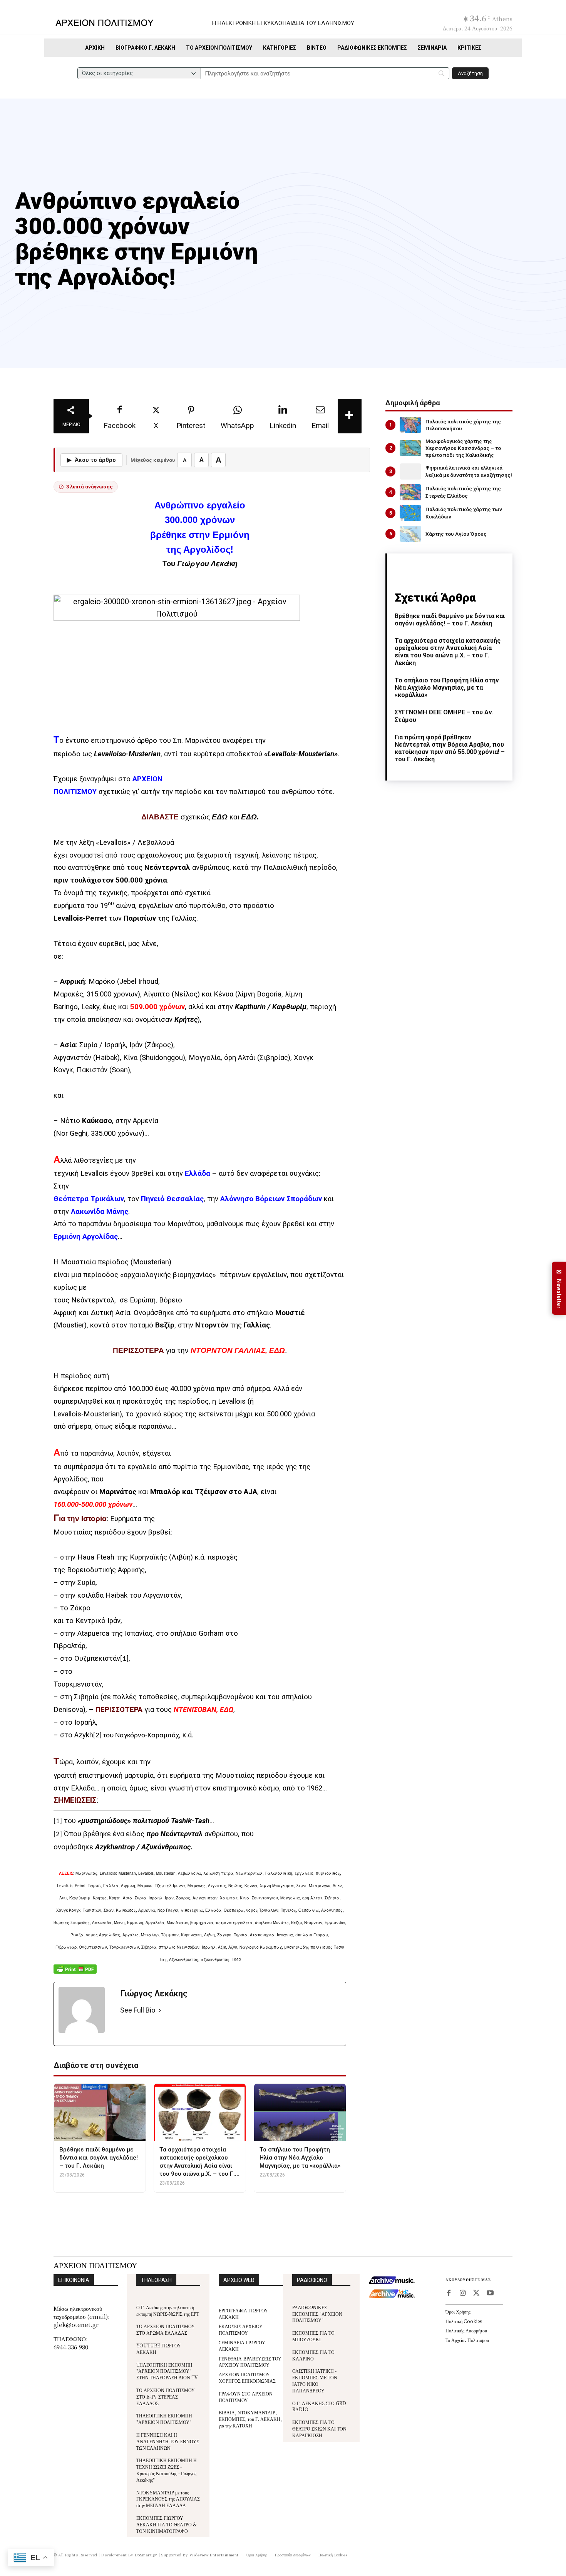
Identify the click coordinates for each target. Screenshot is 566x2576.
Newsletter (559, 1288)
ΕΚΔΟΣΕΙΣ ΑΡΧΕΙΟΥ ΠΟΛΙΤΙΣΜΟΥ (241, 2329)
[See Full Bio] (160, 2010)
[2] (97, 1736)
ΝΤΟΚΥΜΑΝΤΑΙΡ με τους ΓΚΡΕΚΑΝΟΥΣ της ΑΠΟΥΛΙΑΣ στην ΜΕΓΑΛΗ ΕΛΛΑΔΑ (168, 2499)
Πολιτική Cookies (464, 2321)
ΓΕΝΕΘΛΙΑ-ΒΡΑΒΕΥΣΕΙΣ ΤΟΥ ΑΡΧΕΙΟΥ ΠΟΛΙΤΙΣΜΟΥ (250, 2362)
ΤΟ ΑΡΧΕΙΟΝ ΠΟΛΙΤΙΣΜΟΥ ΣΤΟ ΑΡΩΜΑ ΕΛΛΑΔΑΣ (166, 2329)
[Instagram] (462, 2293)
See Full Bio (138, 2010)
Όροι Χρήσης (458, 2311)
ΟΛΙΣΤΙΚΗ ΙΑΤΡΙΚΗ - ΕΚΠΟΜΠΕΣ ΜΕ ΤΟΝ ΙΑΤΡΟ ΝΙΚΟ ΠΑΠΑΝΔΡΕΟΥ (315, 2380)
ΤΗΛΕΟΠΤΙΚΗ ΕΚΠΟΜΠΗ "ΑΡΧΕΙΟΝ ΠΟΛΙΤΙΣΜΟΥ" (164, 2419)
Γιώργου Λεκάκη (207, 563)
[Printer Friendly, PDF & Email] (75, 1973)
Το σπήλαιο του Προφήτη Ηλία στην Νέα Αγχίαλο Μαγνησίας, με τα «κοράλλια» (447, 688)
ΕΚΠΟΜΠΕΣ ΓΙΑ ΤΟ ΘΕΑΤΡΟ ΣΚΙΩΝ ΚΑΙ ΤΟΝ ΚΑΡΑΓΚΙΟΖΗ (319, 2428)
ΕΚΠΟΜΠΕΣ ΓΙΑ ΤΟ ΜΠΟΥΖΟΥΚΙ (313, 2336)
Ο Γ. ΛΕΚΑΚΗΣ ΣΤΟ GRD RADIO (319, 2406)
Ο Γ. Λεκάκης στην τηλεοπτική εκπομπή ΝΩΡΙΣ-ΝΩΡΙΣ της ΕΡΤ (168, 2310)
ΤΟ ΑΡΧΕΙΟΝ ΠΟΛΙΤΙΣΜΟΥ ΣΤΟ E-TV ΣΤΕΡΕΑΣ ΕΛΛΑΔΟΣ (166, 2396)
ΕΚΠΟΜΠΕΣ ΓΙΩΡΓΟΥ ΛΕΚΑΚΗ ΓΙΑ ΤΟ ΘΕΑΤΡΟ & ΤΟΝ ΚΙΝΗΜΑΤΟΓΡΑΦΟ (167, 2524)
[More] (350, 416)
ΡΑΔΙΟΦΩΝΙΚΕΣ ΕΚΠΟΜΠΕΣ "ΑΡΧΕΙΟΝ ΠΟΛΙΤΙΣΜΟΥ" (317, 2314)
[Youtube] (490, 2293)
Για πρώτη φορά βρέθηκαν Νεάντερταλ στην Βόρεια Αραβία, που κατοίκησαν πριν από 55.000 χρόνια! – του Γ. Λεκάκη (450, 748)
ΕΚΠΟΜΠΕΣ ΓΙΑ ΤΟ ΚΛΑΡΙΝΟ (313, 2355)
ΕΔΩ (220, 817)
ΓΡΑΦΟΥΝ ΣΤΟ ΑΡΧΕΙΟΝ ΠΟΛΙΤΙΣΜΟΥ (246, 2397)
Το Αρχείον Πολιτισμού (467, 2340)
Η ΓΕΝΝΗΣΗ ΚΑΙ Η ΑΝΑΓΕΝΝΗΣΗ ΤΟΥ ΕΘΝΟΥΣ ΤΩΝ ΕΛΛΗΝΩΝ (168, 2441)
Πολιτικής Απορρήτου (466, 2330)
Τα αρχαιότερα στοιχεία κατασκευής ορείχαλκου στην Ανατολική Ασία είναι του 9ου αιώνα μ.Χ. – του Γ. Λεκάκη (448, 652)
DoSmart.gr (146, 2555)
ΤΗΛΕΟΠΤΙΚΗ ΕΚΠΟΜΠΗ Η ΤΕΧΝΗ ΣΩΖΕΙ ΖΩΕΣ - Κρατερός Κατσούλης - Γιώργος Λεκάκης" (167, 2470)
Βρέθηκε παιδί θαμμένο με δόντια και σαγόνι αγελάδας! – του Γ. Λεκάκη (450, 620)
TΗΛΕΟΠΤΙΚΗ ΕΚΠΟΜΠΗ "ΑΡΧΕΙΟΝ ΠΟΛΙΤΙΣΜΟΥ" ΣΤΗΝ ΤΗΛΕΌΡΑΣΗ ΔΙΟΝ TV (167, 2371)
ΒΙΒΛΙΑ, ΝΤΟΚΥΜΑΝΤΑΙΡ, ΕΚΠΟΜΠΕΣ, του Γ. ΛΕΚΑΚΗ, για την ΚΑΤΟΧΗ (250, 2419)
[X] (476, 2293)
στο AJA (242, 1492)
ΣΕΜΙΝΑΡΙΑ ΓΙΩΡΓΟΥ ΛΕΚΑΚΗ (242, 2345)
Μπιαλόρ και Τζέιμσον (188, 1492)
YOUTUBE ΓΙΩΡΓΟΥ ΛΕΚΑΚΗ (159, 2349)
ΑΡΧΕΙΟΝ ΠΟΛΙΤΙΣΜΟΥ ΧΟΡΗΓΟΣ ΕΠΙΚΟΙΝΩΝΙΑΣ (247, 2377)
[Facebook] (449, 2293)
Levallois (282, 754)
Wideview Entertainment (214, 2555)
